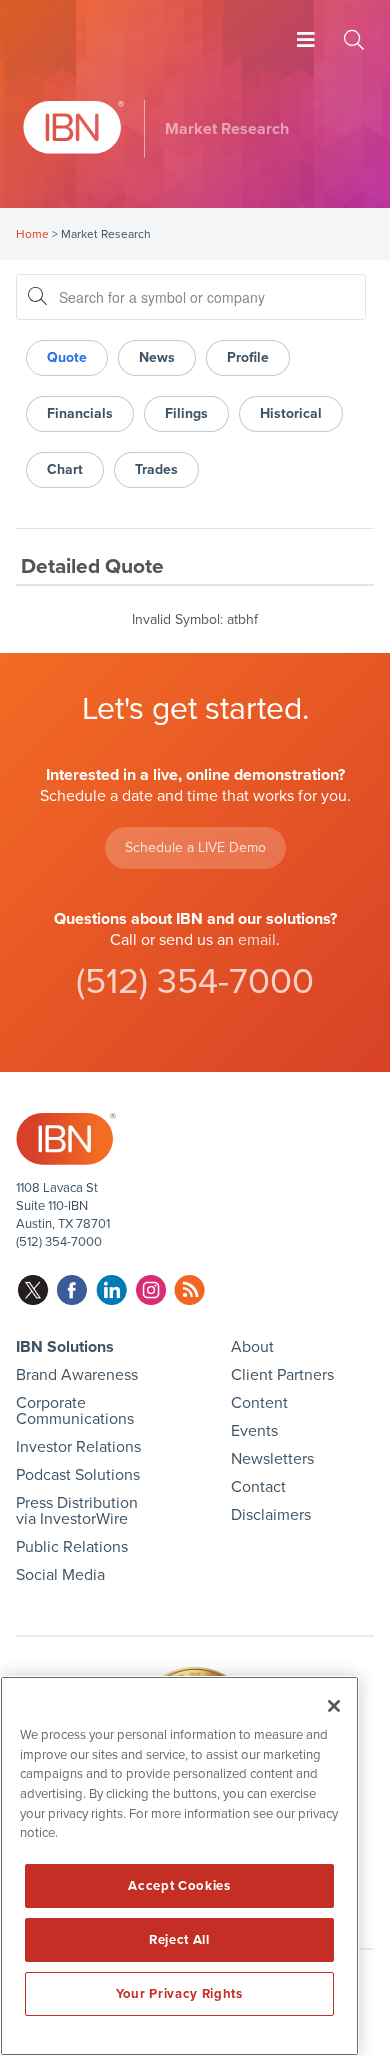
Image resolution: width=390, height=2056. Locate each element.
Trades (156, 469)
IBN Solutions (65, 1347)
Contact (258, 1487)
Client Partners (282, 1375)
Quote (67, 357)
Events (254, 1431)
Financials (80, 413)
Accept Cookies (179, 1886)
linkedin (111, 1290)
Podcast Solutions (78, 1475)
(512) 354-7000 (195, 981)
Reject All (179, 1940)
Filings (186, 413)
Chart (65, 469)
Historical (291, 413)
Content (259, 1403)
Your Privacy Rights (179, 1994)
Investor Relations (78, 1447)
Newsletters (272, 1459)
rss (189, 1290)
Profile (248, 357)
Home (32, 234)
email (257, 940)
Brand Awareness (77, 1375)
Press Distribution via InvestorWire (77, 1511)
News (157, 357)
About (252, 1347)
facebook (72, 1290)
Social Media (60, 1575)
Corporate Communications (75, 1411)
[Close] (334, 1706)
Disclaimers (271, 1515)
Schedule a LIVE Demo (195, 847)
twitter (33, 1290)
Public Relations (72, 1547)
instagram (150, 1290)
